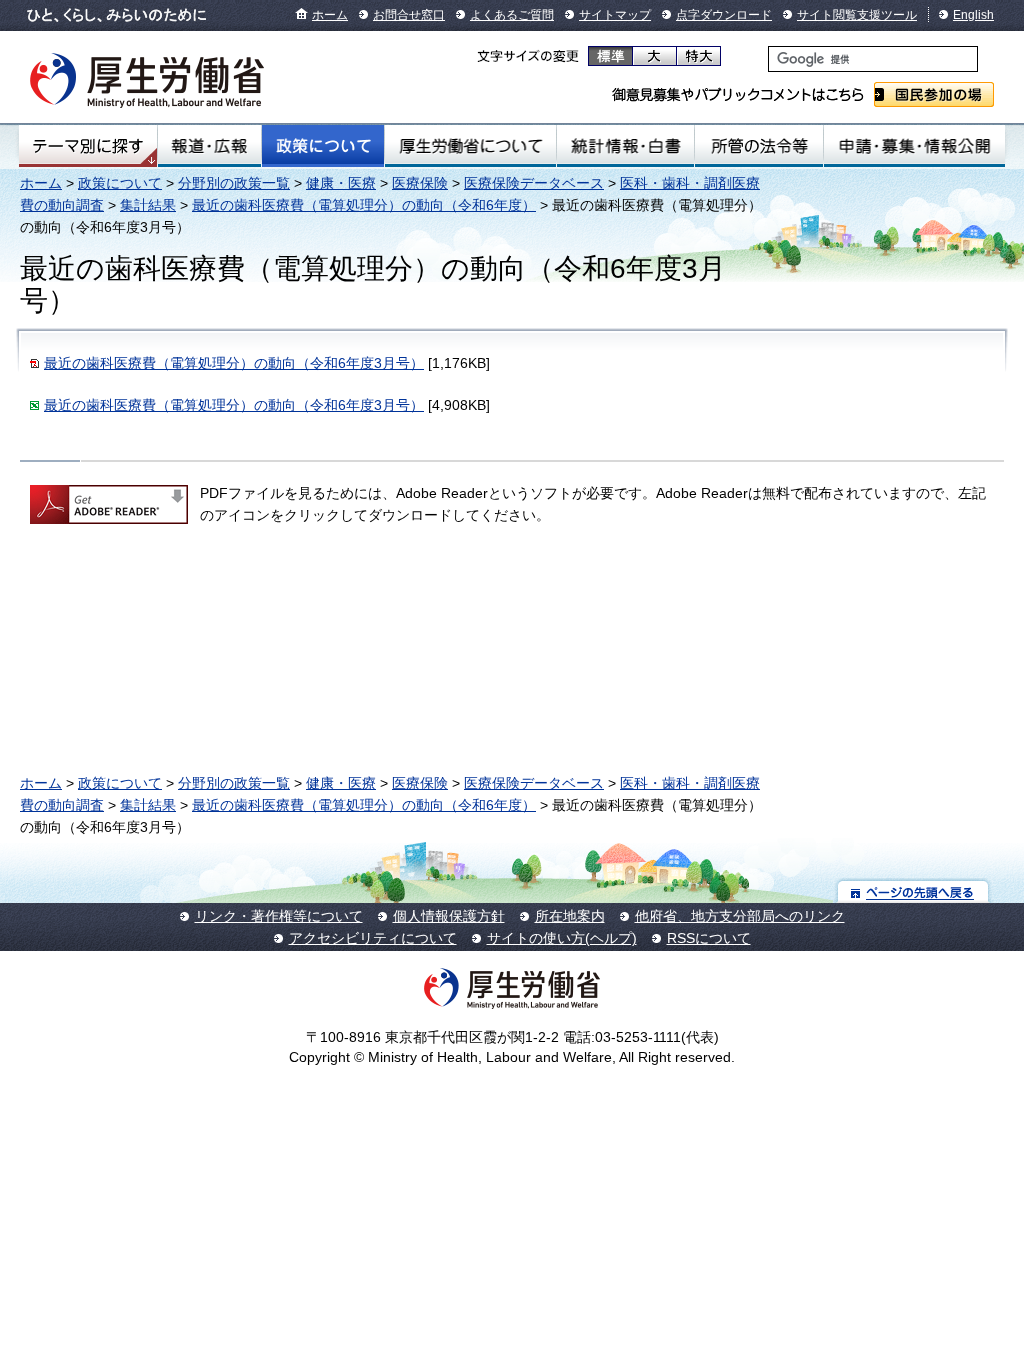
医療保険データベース (534, 183)
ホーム (330, 15)
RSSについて (709, 938)
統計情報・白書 (625, 146)
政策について (323, 146)
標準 (610, 56)
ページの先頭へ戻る (913, 891)
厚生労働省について (471, 146)
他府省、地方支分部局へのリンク (740, 916)
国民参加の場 (934, 94)
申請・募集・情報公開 (914, 146)
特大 (698, 56)
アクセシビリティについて (373, 938)
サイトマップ (615, 15)
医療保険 (420, 183)
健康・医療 (341, 183)
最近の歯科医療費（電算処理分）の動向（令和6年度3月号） (234, 363)
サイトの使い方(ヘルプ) (562, 938)
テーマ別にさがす (88, 146)
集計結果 (148, 205)
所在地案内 (570, 916)
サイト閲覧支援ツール (857, 15)
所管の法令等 (758, 146)
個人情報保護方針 (449, 916)
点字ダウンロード (724, 15)
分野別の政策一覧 (234, 183)
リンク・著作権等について (279, 916)
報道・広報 (209, 146)
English (973, 15)
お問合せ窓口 (409, 15)
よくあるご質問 (512, 15)
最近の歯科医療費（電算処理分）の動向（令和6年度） (364, 205)
